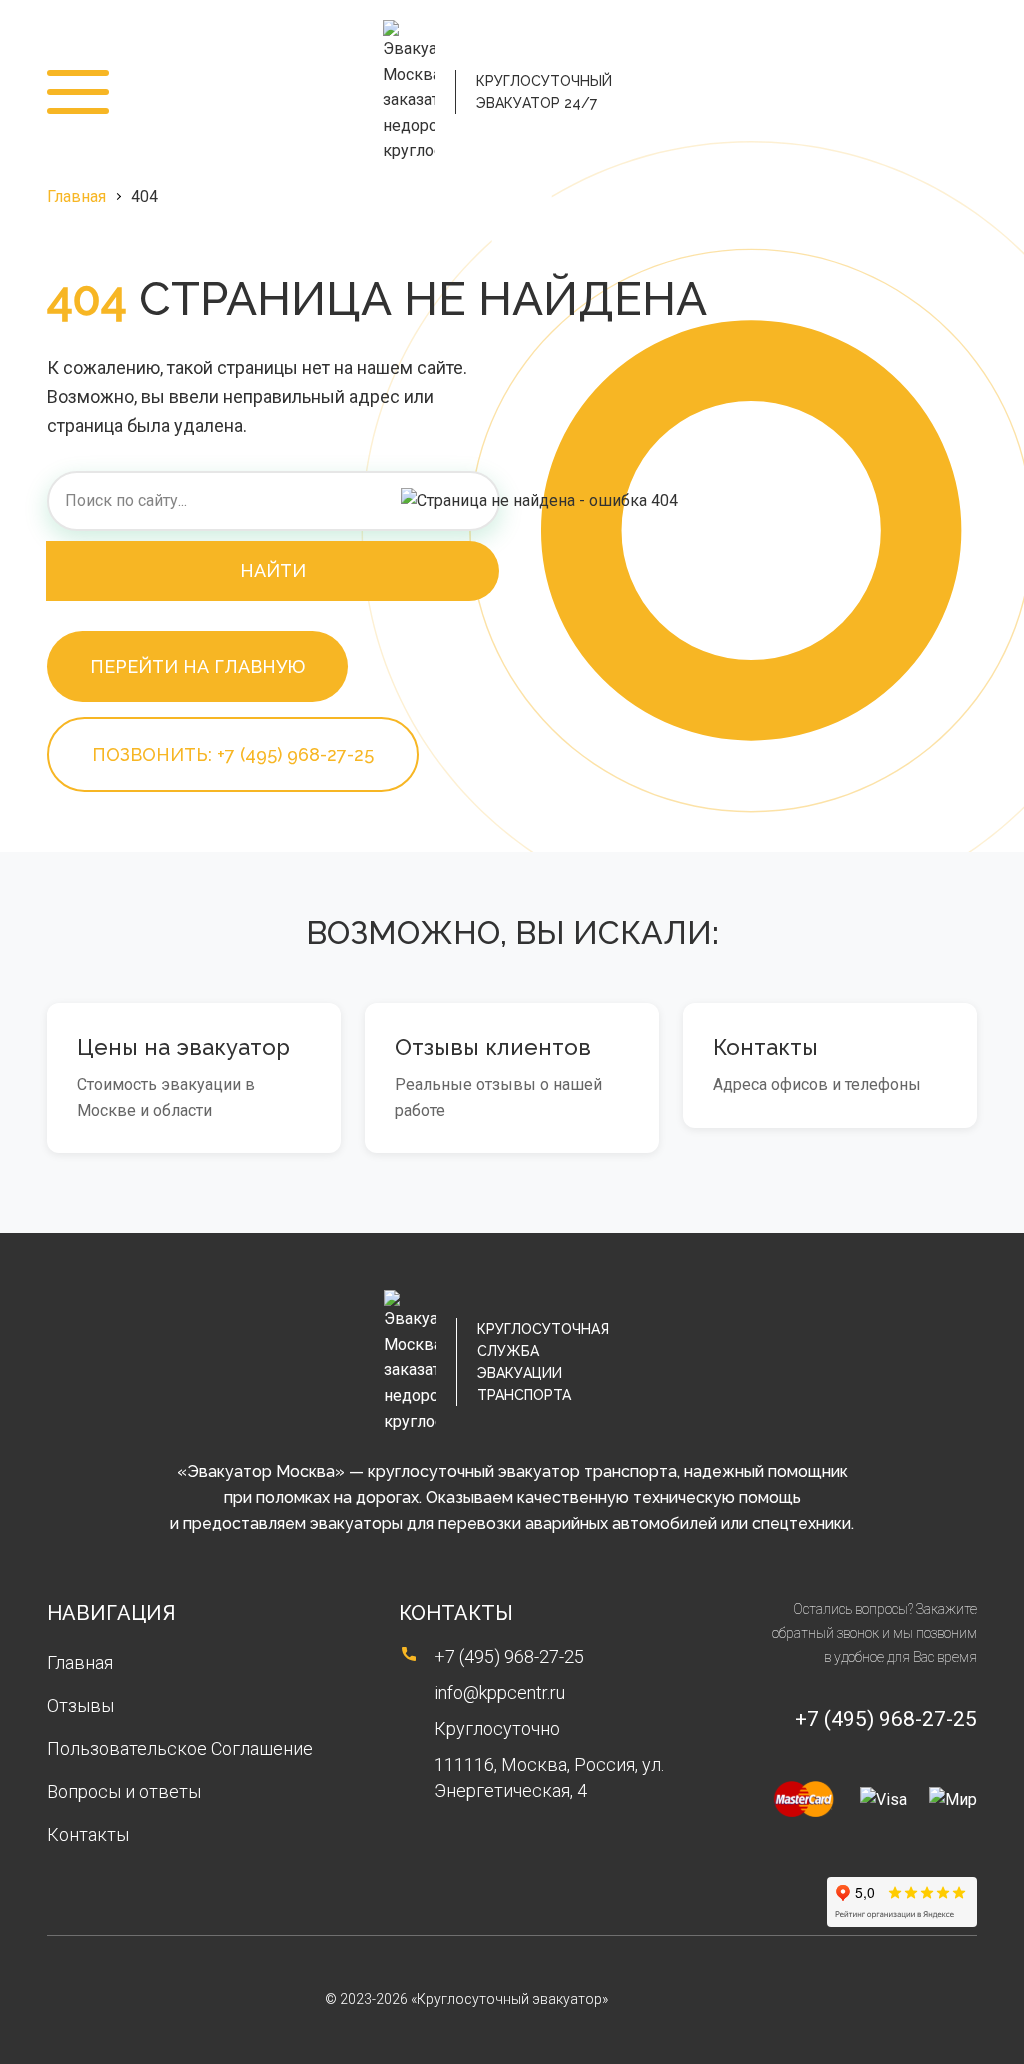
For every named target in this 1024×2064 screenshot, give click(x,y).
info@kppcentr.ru (499, 1692)
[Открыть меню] (78, 92)
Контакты (88, 1834)
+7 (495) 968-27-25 (949, 92)
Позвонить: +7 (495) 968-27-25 (233, 754)
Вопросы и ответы (124, 1791)
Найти (273, 570)
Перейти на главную (197, 666)
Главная (76, 196)
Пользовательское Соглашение (180, 1748)
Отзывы (80, 1705)
